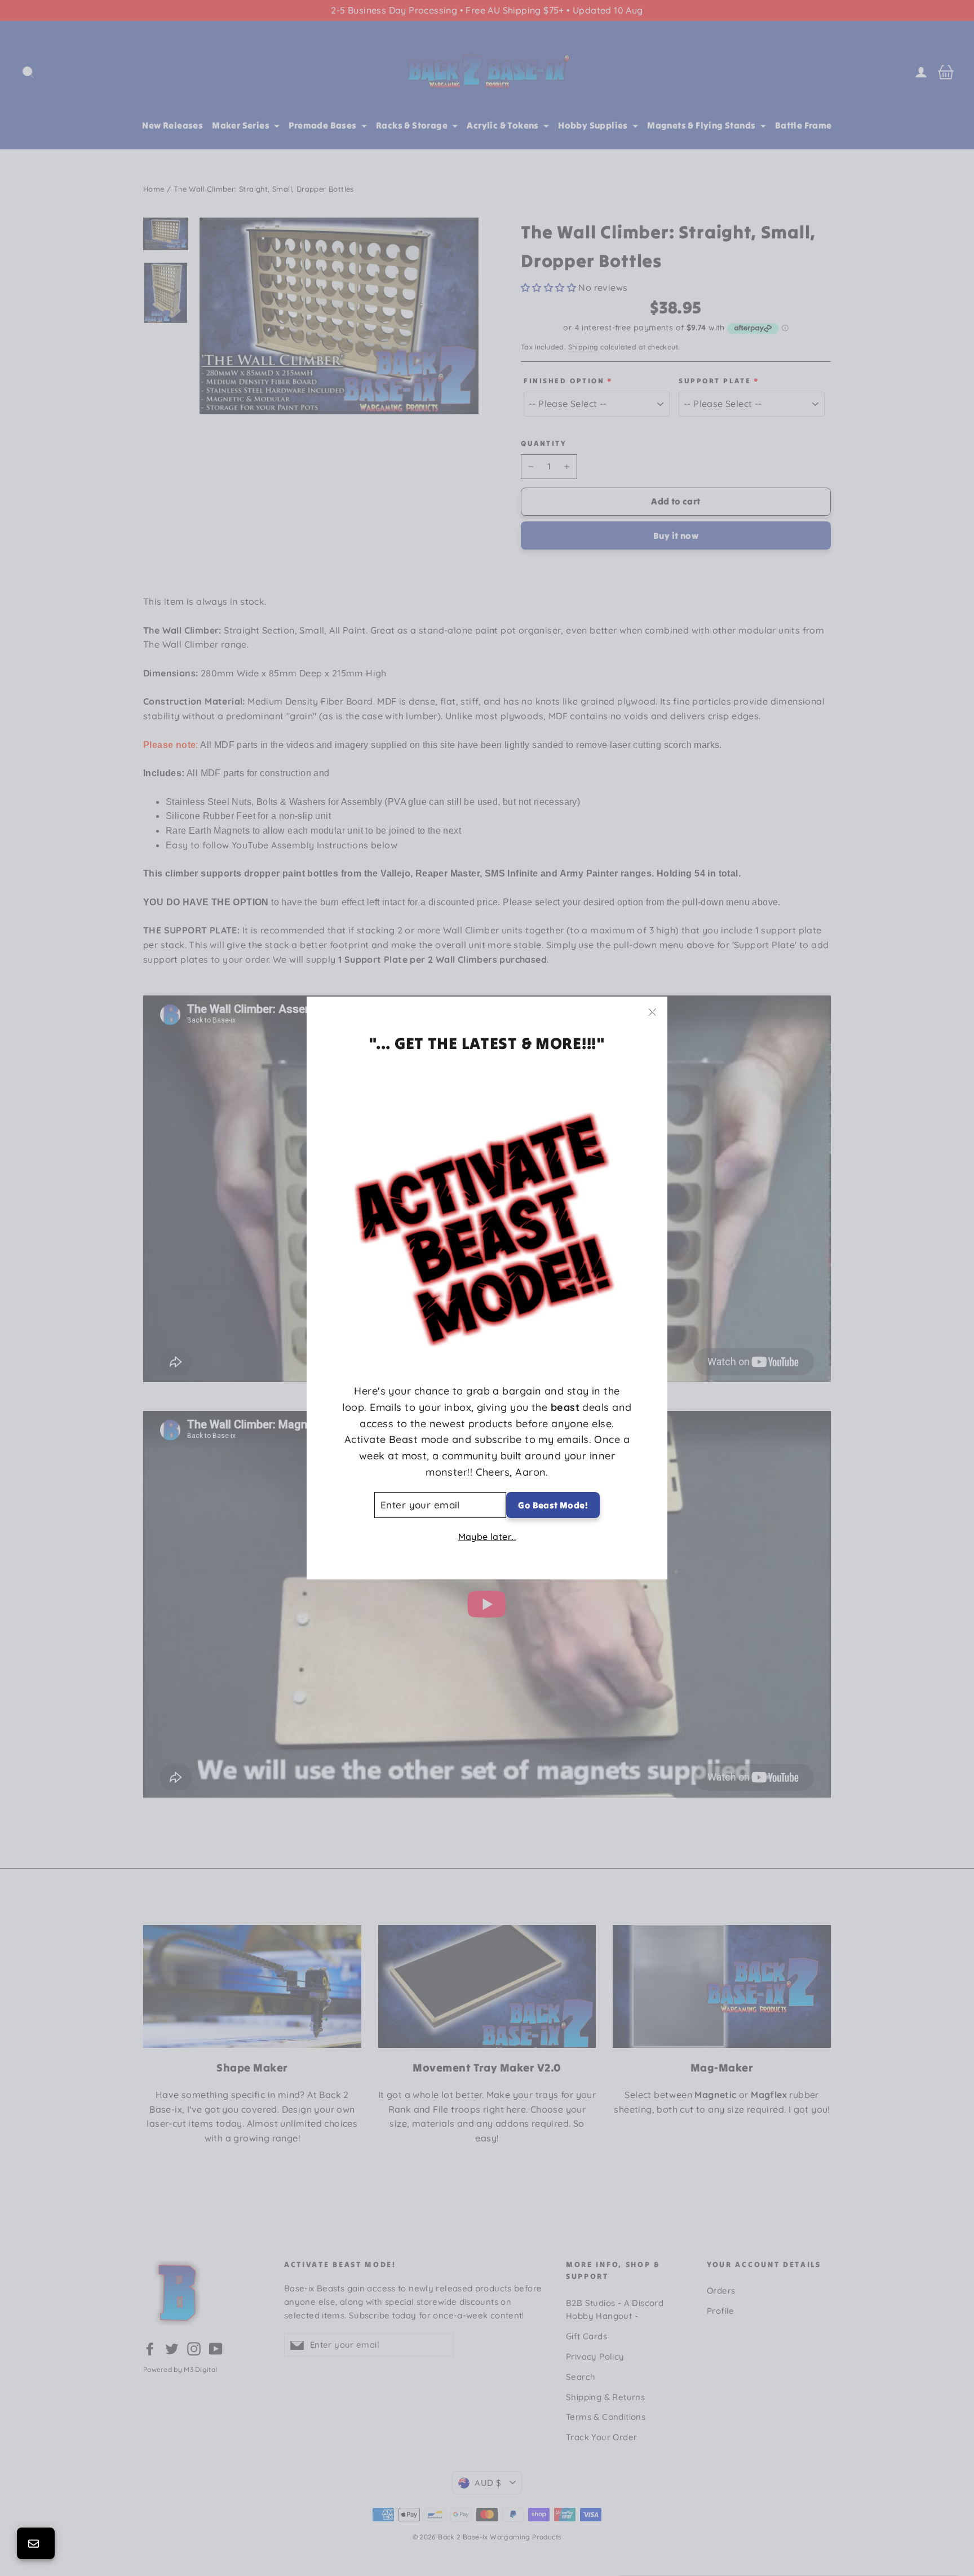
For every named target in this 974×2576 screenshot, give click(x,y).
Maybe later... (487, 1537)
